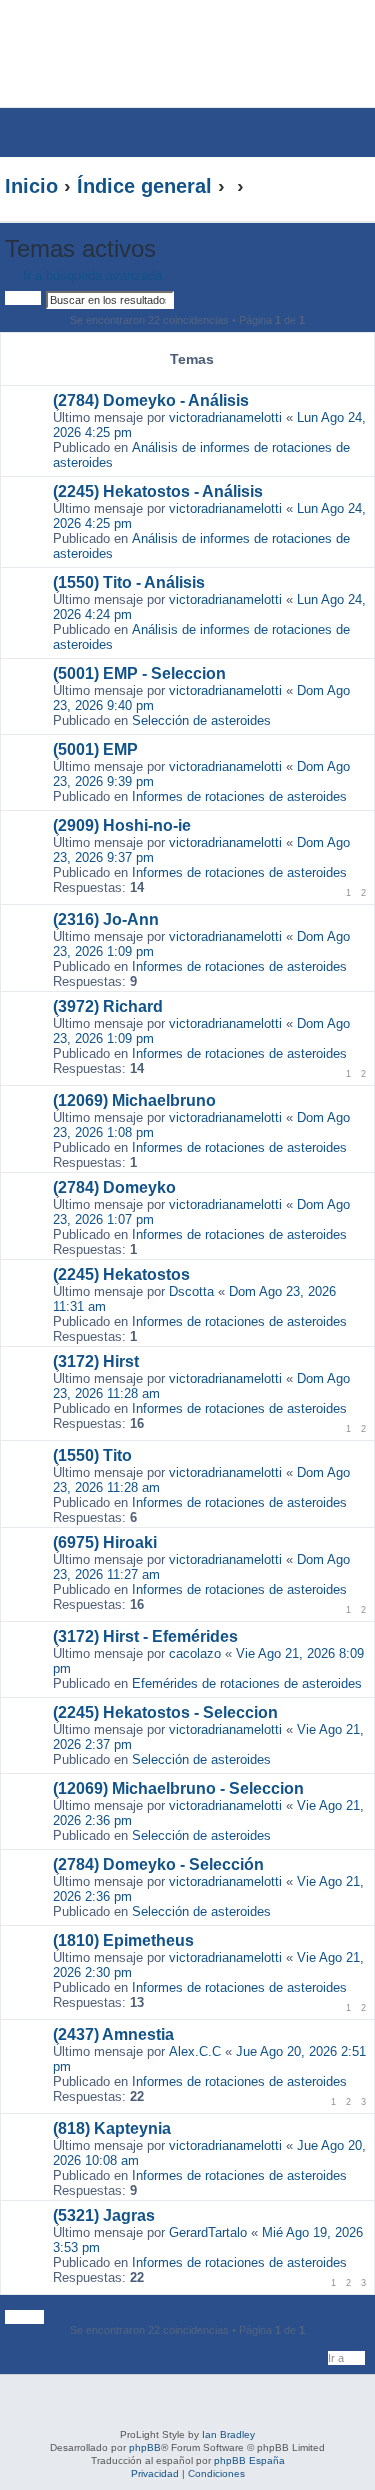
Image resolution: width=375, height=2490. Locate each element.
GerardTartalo (208, 2232)
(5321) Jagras (104, 2215)
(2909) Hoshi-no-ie (122, 825)
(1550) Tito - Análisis (129, 582)
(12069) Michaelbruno (134, 1100)
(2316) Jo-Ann (106, 919)
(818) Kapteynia (112, 2128)
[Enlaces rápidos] (329, 187)
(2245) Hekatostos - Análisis (158, 491)
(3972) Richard (108, 1006)
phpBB (145, 2447)
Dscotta (191, 1291)
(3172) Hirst (96, 1361)
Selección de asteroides (201, 720)
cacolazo (195, 1653)
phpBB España (249, 2460)
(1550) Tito (92, 1455)
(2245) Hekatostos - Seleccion (165, 1712)
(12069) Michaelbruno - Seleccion (178, 1788)
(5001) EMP (95, 749)
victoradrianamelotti (225, 417)
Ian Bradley (228, 2434)
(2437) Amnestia (113, 2034)
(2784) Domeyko (114, 1187)
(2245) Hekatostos (121, 1274)
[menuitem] (314, 36)
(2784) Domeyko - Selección (158, 1864)
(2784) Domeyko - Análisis (151, 400)
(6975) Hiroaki (105, 1542)
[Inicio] (144, 53)
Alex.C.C (195, 2051)
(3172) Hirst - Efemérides (145, 1636)
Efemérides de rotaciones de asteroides (247, 1683)
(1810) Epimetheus (123, 1940)
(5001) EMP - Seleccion (139, 673)
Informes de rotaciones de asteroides (239, 796)
